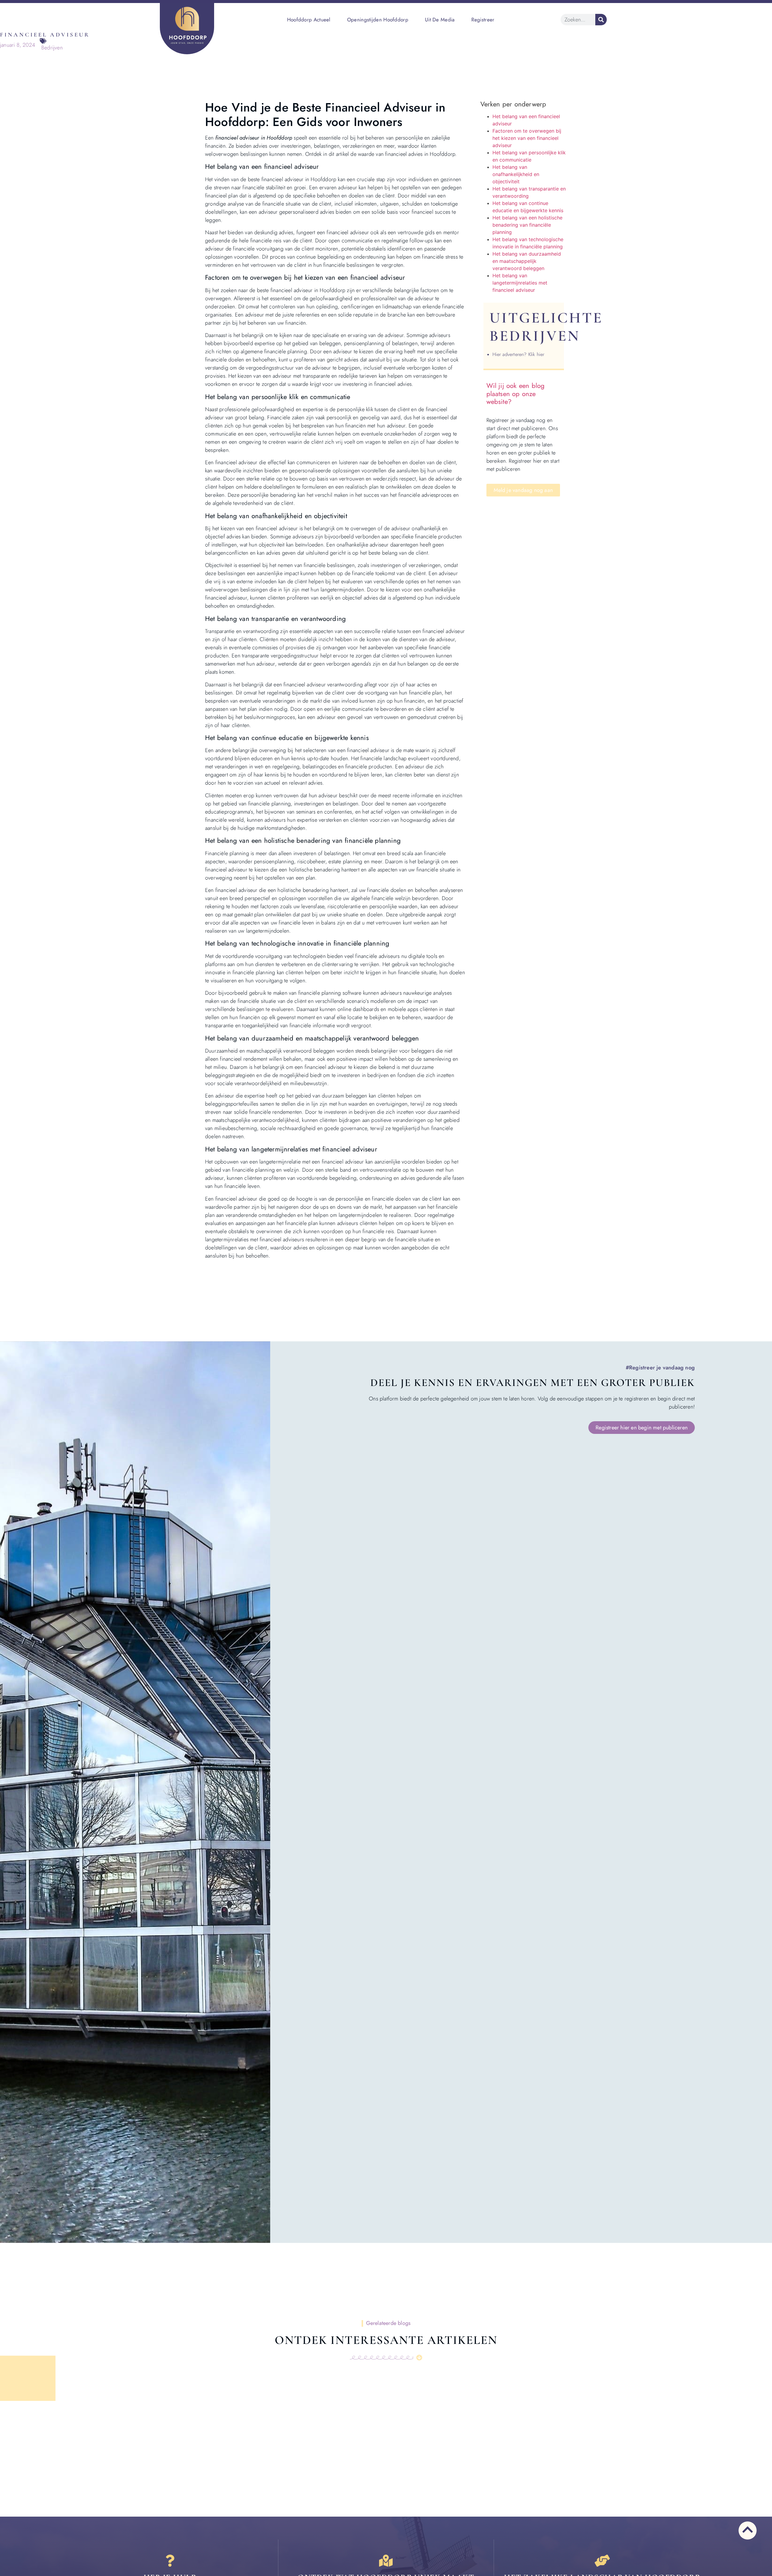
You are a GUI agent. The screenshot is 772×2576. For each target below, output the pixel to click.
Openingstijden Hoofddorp (378, 20)
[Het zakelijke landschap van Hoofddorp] (602, 2561)
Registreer (483, 20)
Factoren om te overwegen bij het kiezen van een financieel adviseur (527, 138)
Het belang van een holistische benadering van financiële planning (527, 225)
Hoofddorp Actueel (309, 20)
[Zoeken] (601, 20)
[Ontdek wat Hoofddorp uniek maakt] (386, 2561)
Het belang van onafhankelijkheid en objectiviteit (516, 174)
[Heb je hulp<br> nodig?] (170, 2561)
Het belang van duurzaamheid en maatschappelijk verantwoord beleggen (527, 261)
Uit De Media (440, 20)
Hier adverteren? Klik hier (519, 354)
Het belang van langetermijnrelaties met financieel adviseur (520, 283)
